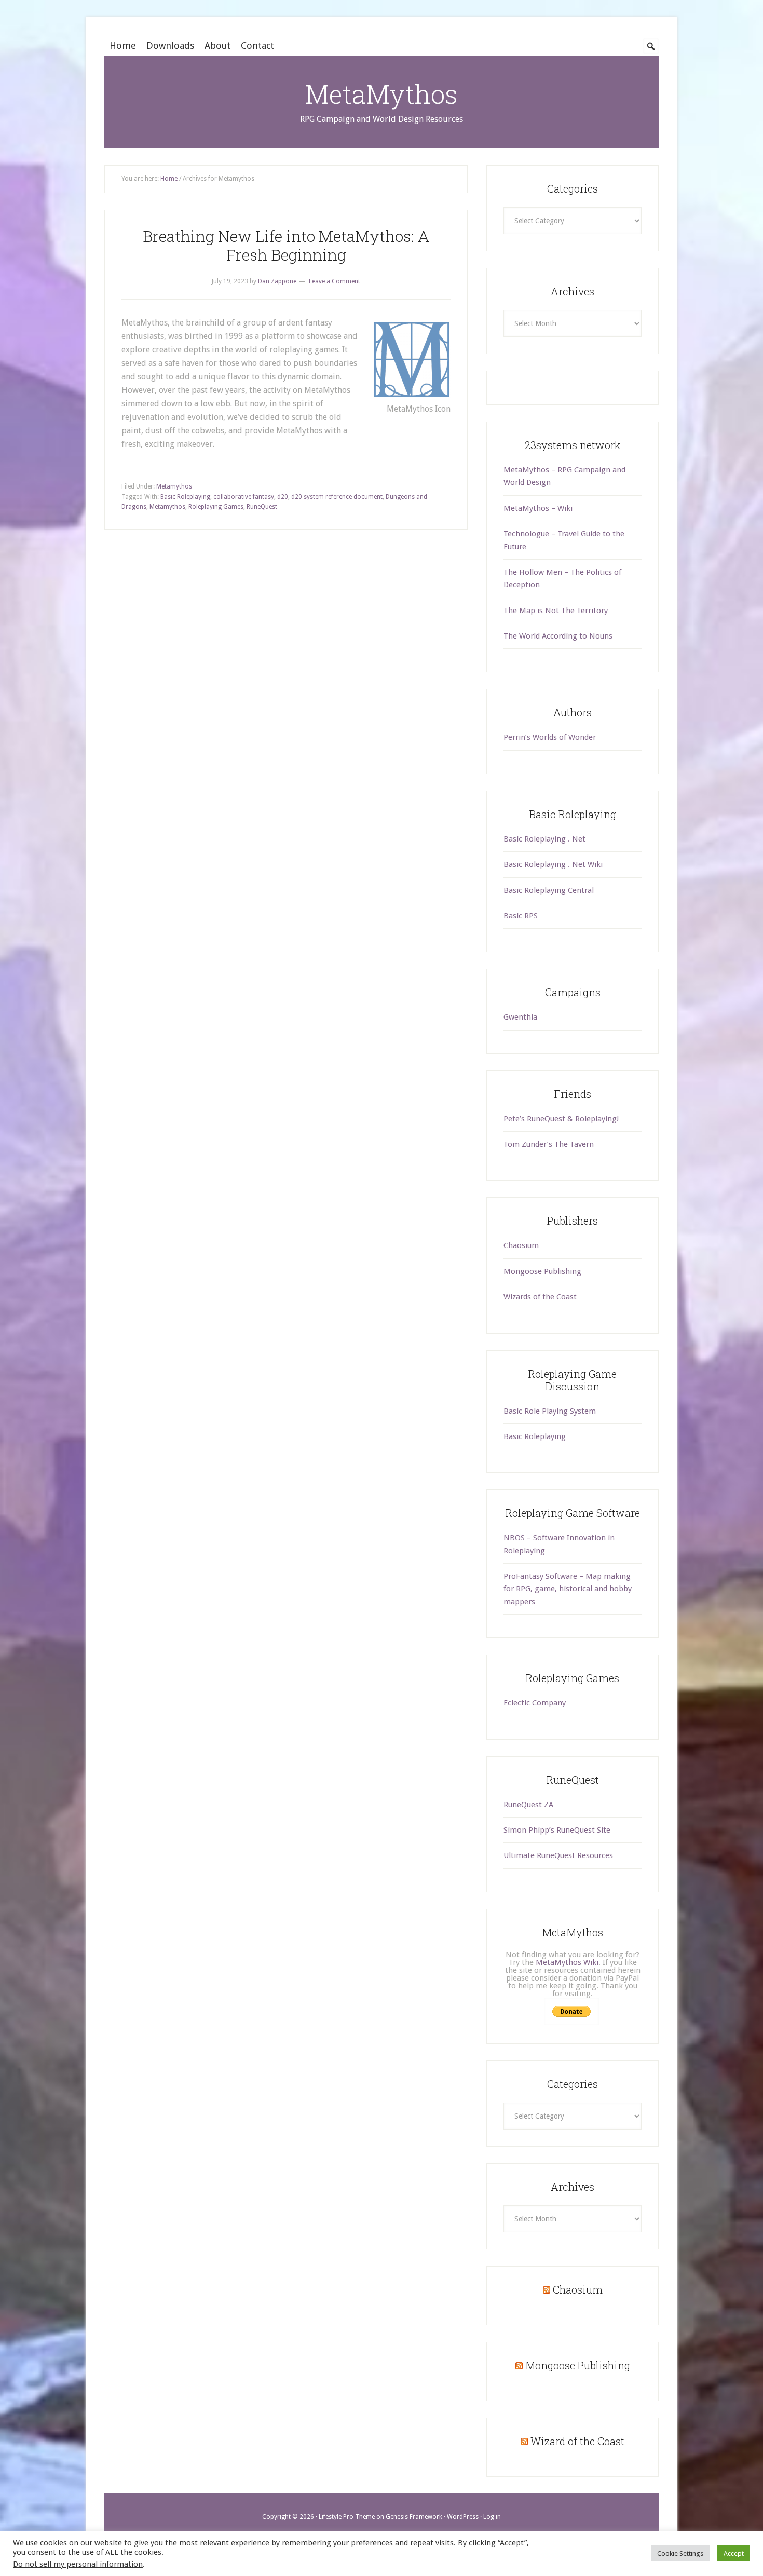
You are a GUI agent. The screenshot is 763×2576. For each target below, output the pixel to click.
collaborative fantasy (244, 497)
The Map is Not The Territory (556, 611)
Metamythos (174, 486)
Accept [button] (734, 2553)
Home (123, 45)
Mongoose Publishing (542, 1271)
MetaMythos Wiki (567, 1962)
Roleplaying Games (216, 507)
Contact (257, 45)
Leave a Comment (335, 281)
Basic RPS (521, 916)
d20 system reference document (337, 497)
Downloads (170, 45)
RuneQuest (262, 507)
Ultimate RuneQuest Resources (558, 1855)
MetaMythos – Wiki (538, 508)
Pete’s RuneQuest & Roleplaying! (561, 1119)
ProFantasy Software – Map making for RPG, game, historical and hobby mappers (568, 1589)
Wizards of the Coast (540, 1297)
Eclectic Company (535, 1703)
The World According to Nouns (558, 636)
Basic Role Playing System (550, 1411)
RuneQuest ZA (528, 1805)
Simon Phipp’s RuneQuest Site (557, 1830)
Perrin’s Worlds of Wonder (550, 737)
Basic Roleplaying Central (549, 890)
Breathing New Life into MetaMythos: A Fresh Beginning (286, 245)
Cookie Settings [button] (680, 2553)
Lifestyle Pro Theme (347, 2517)
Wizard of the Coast (577, 2441)
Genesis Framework (414, 2517)
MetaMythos (382, 94)
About (217, 45)
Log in (492, 2517)
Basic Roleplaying (185, 497)
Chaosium (521, 1245)
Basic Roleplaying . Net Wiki (553, 864)
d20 (283, 497)
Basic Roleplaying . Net (544, 839)
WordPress (463, 2517)
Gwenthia (520, 1017)
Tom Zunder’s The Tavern (549, 1144)
